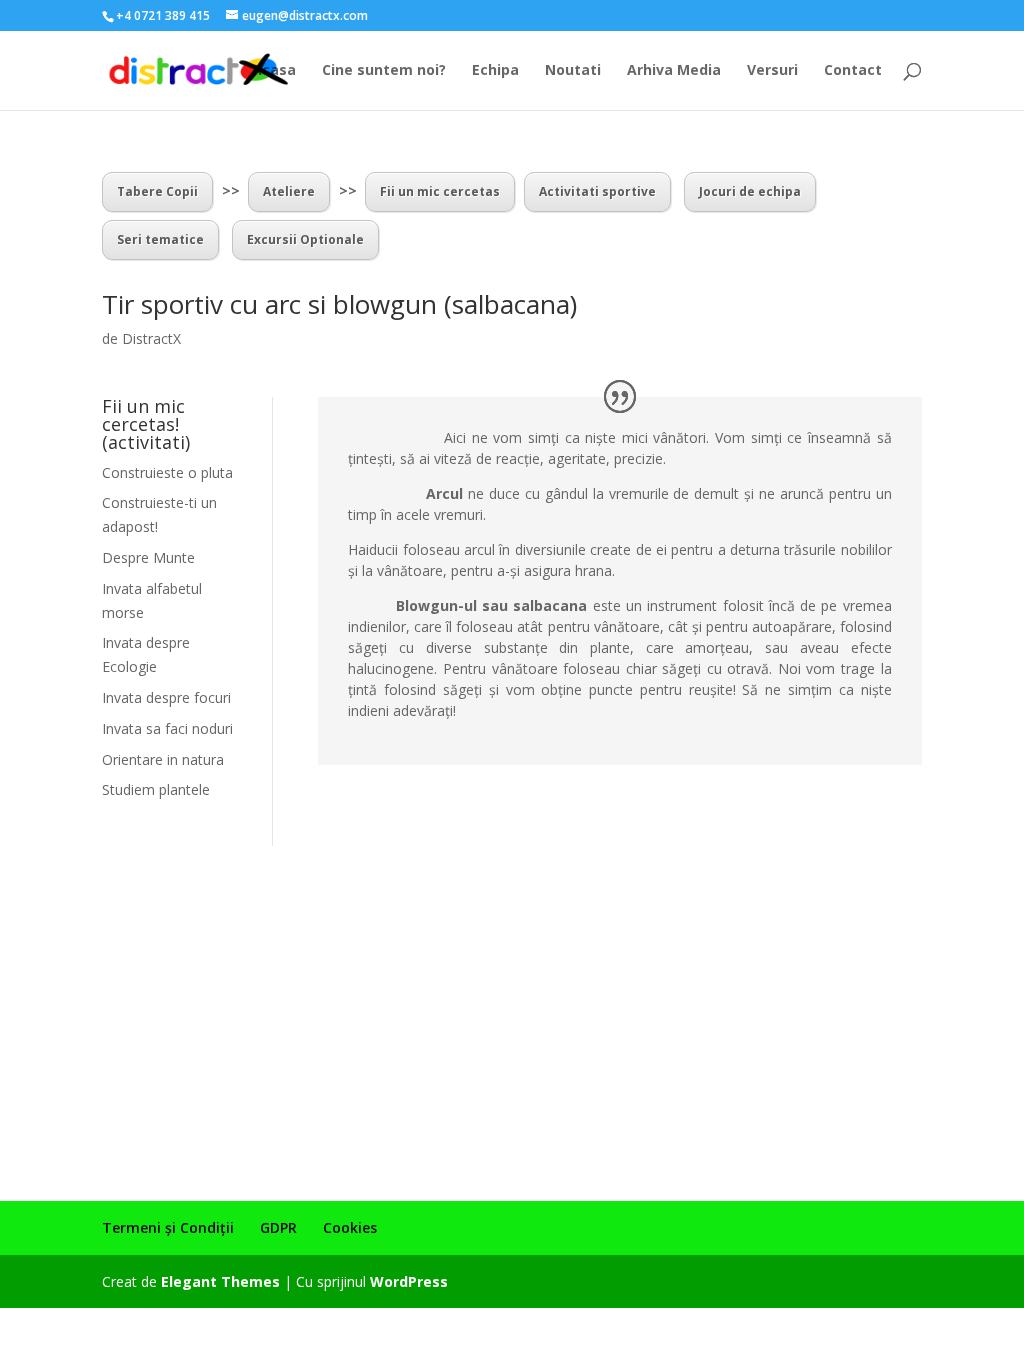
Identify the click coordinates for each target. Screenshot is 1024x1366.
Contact (853, 71)
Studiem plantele (156, 789)
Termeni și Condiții (168, 1227)
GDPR (278, 1227)
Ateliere (289, 191)
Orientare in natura (163, 759)
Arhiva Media (674, 71)
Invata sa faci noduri (167, 728)
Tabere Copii (157, 191)
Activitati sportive (597, 191)
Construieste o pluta (167, 472)
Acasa (274, 71)
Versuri (772, 71)
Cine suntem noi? (384, 71)
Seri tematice (160, 239)
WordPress (409, 1281)
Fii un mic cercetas (440, 191)
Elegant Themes (220, 1281)
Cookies (350, 1227)
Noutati (573, 71)
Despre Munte (148, 557)
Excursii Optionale (305, 239)
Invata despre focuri (166, 697)
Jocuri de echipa (750, 191)
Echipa (495, 71)
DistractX (151, 338)
